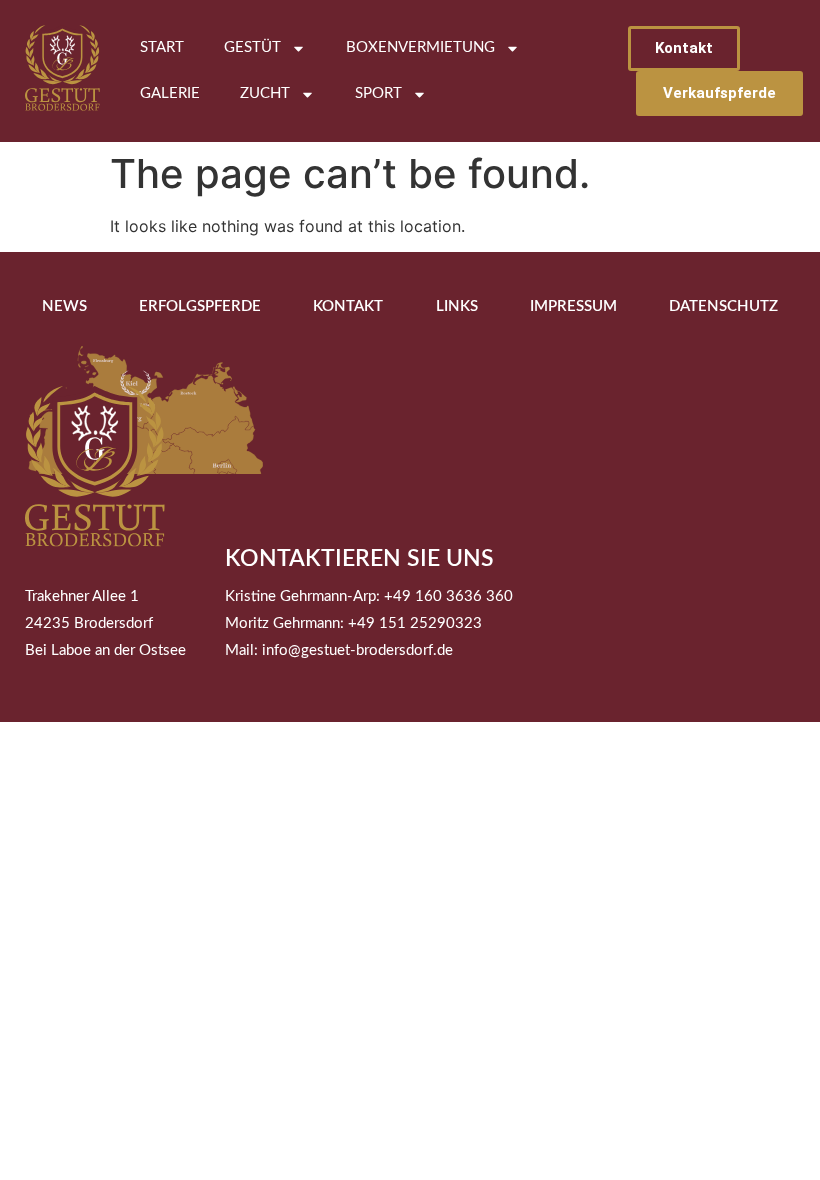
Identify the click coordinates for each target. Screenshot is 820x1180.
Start (162, 47)
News (64, 306)
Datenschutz (723, 306)
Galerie (170, 93)
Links (457, 306)
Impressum (573, 306)
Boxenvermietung (420, 47)
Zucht (265, 93)
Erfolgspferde (200, 306)
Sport (378, 93)
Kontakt (348, 306)
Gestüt (252, 47)
